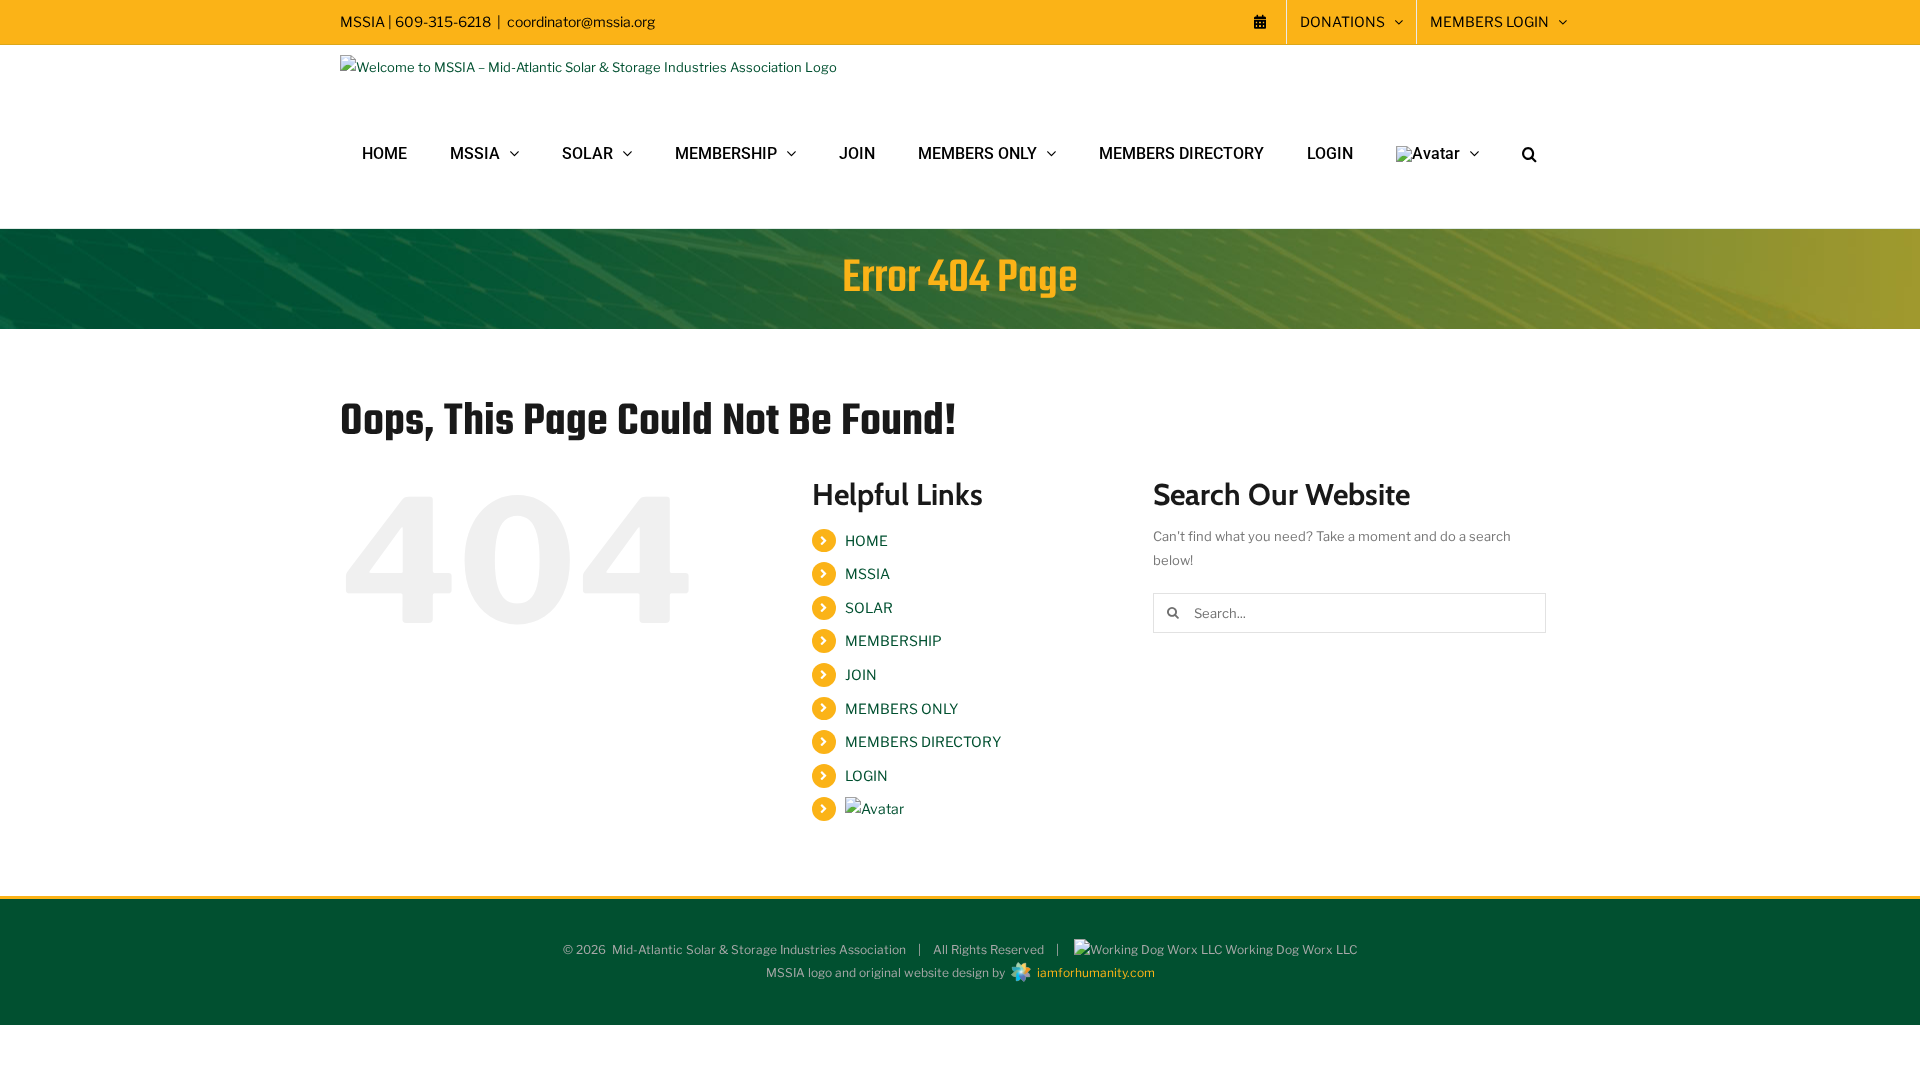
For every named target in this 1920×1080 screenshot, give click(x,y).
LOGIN (866, 775)
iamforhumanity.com (1093, 972)
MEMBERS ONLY (901, 708)
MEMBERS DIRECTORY (923, 741)
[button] (1529, 154)
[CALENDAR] (1260, 22)
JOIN (861, 674)
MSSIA (867, 573)
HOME (866, 540)
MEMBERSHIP (893, 640)
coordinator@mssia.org (581, 21)
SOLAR (869, 607)
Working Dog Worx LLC (1289, 949)
